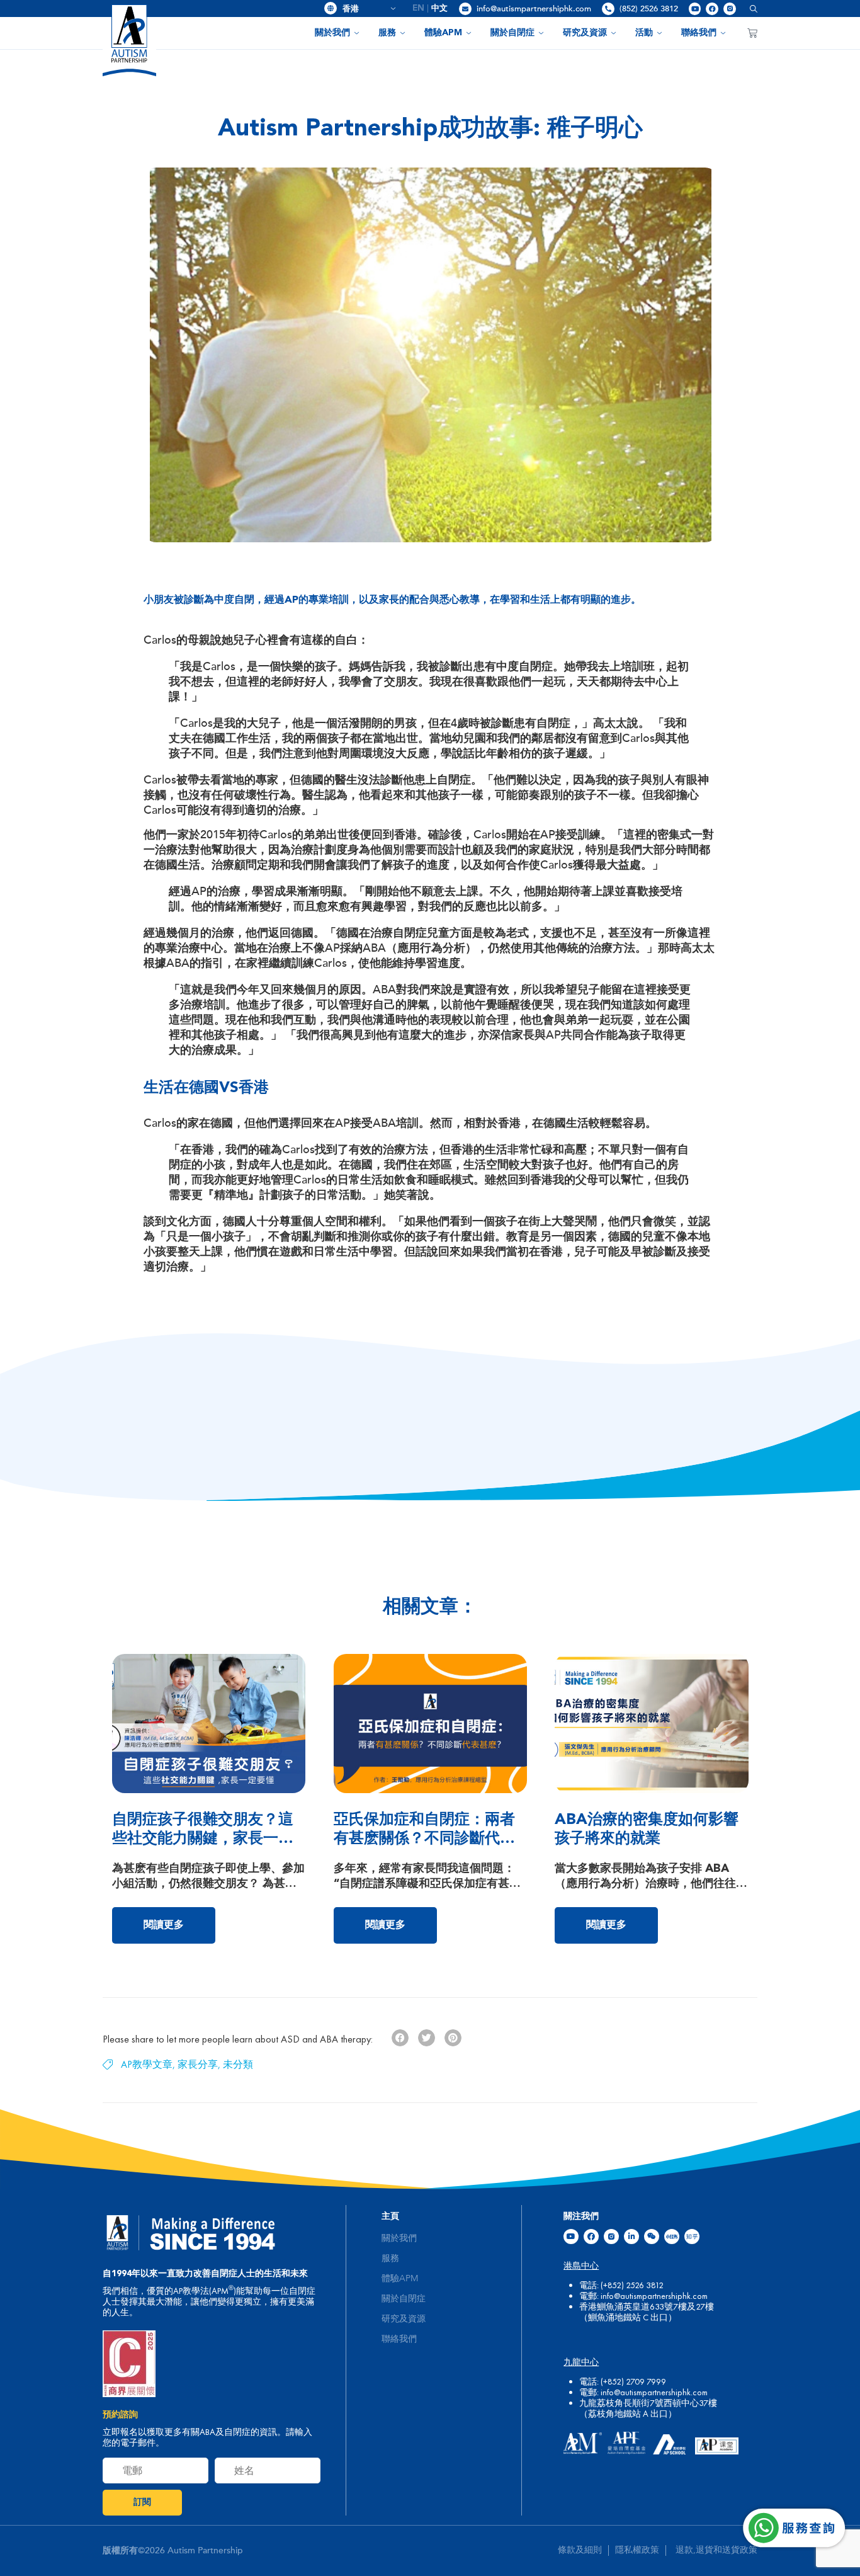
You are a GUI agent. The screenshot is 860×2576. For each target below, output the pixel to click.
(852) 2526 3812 (649, 9)
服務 (387, 33)
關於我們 (332, 33)
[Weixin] (652, 2237)
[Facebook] (712, 9)
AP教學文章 (147, 2064)
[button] (749, 9)
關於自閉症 (512, 33)
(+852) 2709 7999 (633, 2381)
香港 (365, 9)
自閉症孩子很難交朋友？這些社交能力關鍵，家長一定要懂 (203, 1839)
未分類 (238, 2064)
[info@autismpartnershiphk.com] (465, 9)
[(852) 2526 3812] (608, 9)
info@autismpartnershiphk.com (534, 9)
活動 (644, 33)
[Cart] (752, 33)
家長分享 (198, 2064)
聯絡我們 (699, 33)
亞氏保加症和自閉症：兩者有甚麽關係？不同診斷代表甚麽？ (424, 1839)
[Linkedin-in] (631, 2237)
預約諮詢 (120, 2415)
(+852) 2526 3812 (632, 2285)
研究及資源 (585, 33)
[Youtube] (695, 9)
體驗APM (443, 33)
